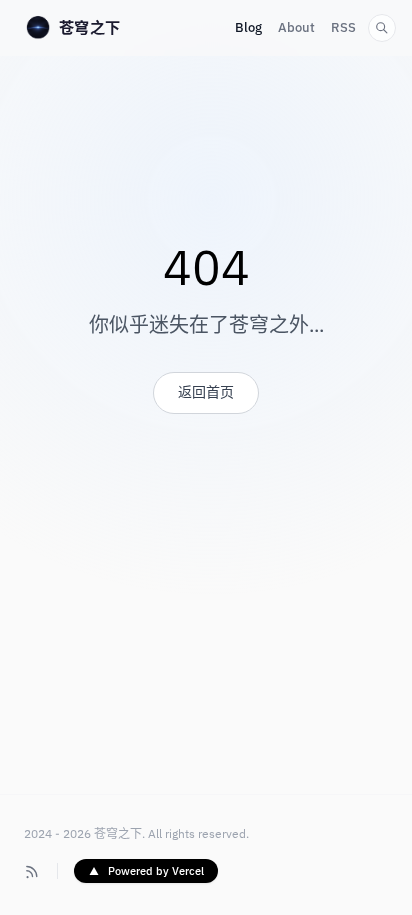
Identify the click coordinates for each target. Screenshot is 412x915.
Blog (248, 28)
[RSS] (32, 871)
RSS (343, 28)
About (296, 28)
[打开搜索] (382, 28)
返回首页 (206, 393)
